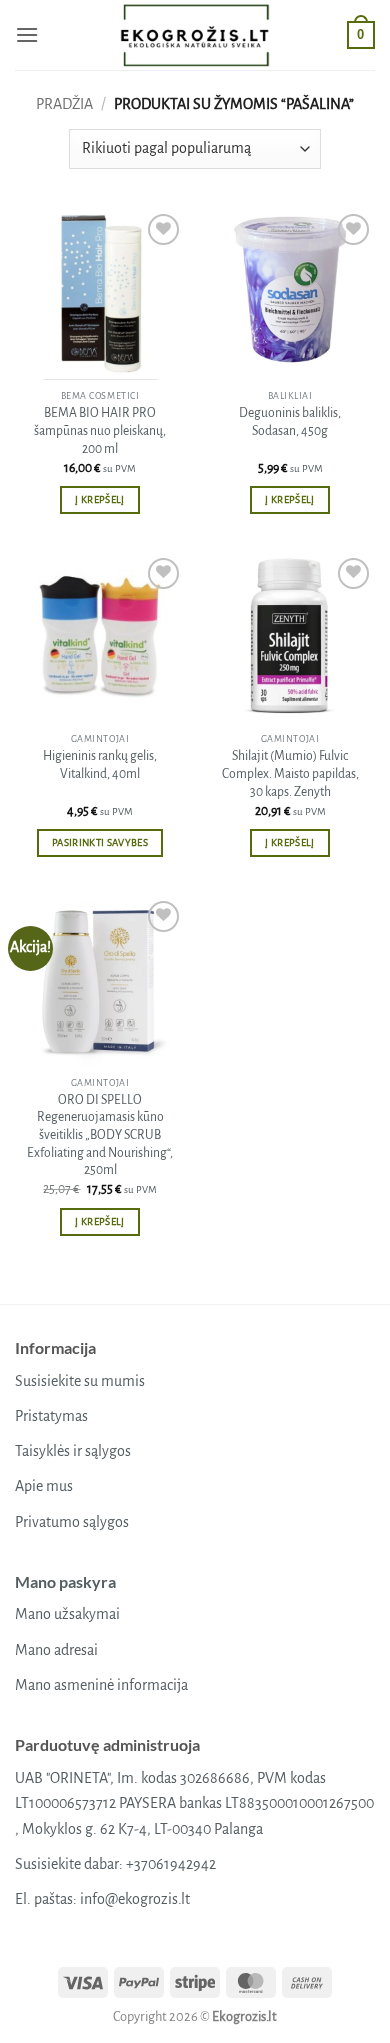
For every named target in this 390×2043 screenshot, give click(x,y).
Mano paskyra (65, 1581)
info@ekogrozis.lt (135, 1899)
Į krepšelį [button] (99, 499)
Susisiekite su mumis (80, 1381)
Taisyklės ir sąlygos (73, 1451)
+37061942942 (171, 1864)
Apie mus (44, 1486)
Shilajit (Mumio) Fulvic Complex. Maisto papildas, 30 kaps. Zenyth (290, 773)
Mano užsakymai (67, 1614)
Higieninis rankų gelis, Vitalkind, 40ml (100, 765)
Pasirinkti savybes (100, 842)
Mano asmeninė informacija (101, 1685)
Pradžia (64, 104)
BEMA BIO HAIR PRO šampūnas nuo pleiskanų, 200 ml (100, 430)
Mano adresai (56, 1650)
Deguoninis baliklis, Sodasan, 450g (290, 422)
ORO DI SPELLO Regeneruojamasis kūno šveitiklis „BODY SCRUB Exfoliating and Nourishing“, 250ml (100, 1135)
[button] (27, 34)
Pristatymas (51, 1416)
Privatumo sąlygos (72, 1522)
